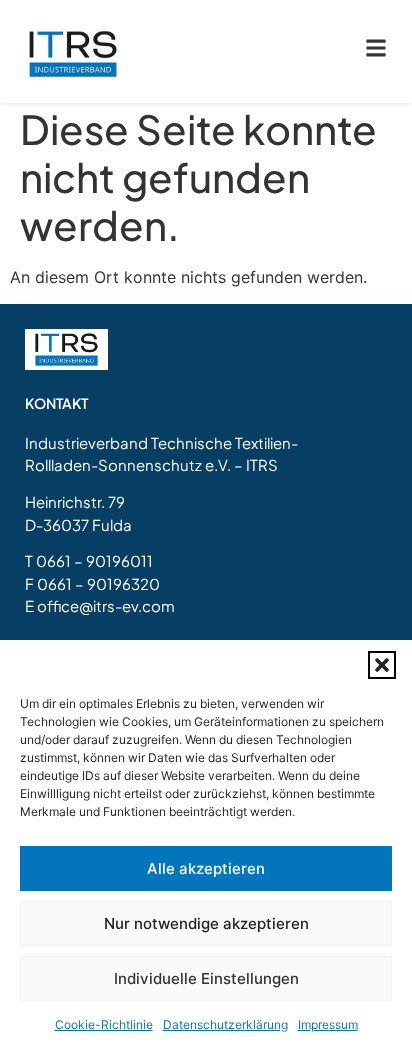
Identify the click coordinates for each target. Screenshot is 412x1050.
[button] (382, 665)
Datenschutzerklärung (225, 1024)
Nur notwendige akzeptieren (206, 923)
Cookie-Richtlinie (104, 1024)
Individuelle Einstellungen (206, 978)
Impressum (328, 1024)
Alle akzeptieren (206, 868)
